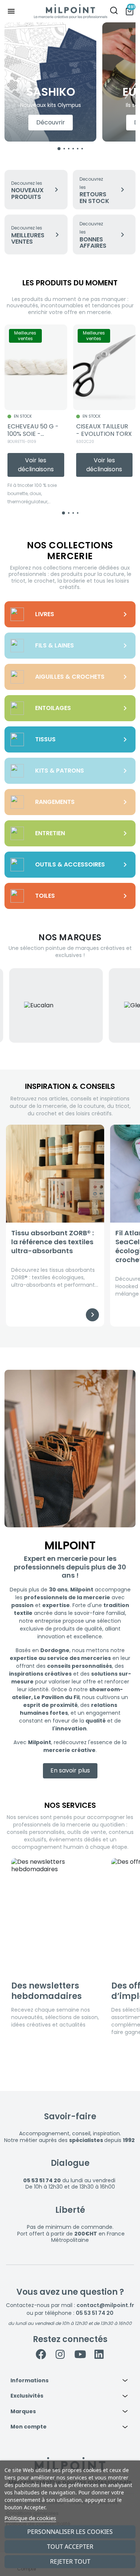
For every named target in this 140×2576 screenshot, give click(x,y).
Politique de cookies (30, 2518)
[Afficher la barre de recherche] (114, 11)
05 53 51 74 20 (95, 2313)
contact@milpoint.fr (105, 2305)
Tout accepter (70, 2547)
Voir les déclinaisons (36, 465)
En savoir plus (70, 1770)
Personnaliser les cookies (70, 2532)
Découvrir (51, 122)
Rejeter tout (70, 2561)
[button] (70, 2381)
